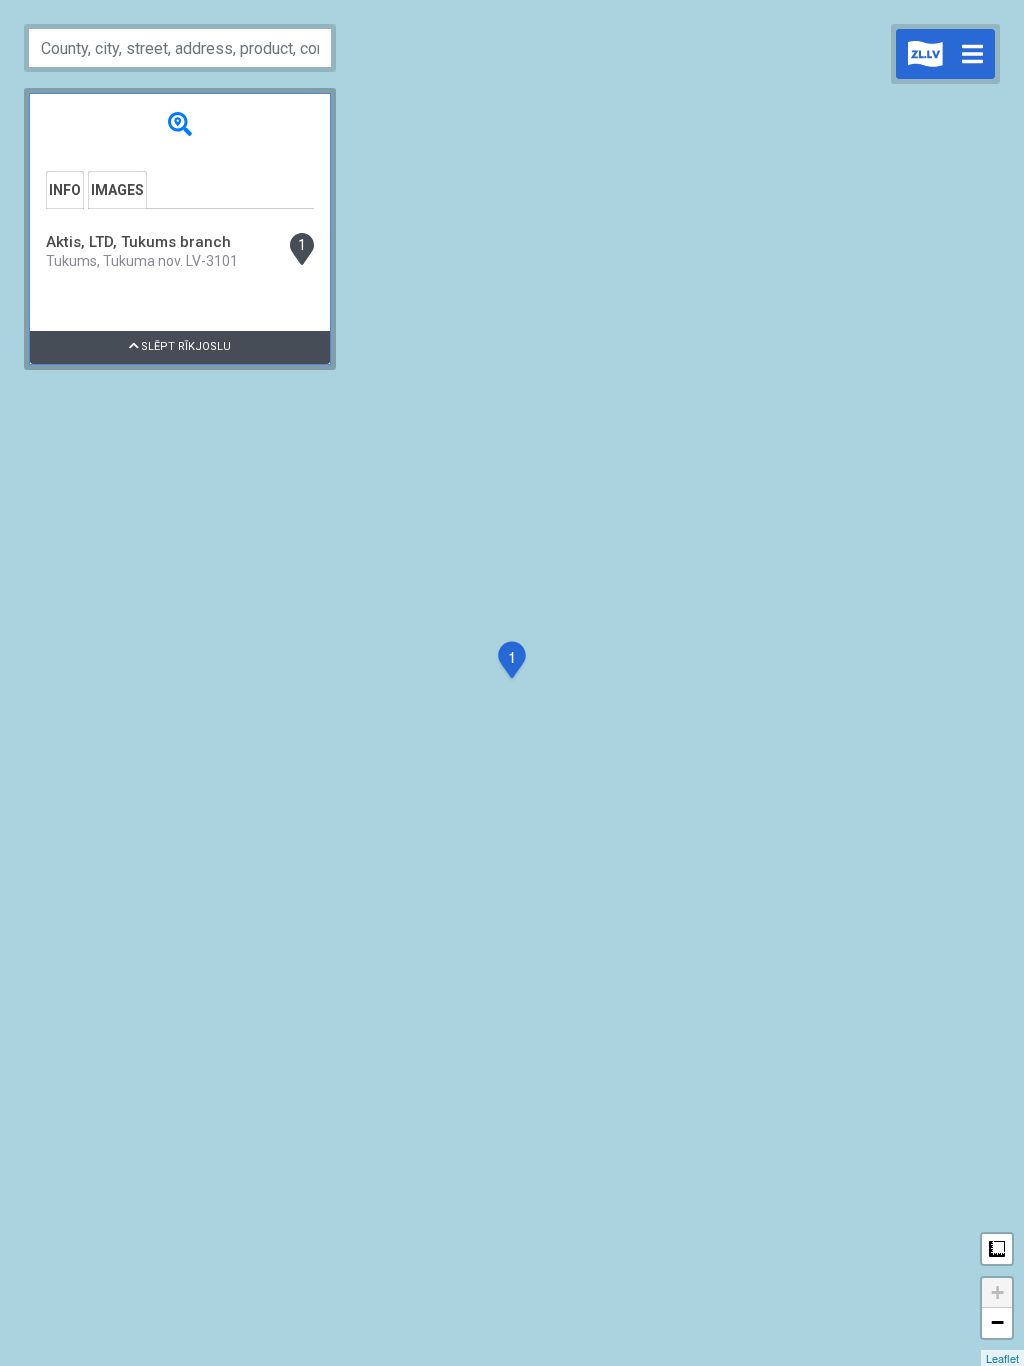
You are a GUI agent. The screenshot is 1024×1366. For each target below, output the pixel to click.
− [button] (997, 1322)
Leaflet (1002, 1358)
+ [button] (997, 1292)
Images (117, 190)
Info (65, 190)
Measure (997, 1249)
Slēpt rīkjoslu (184, 346)
